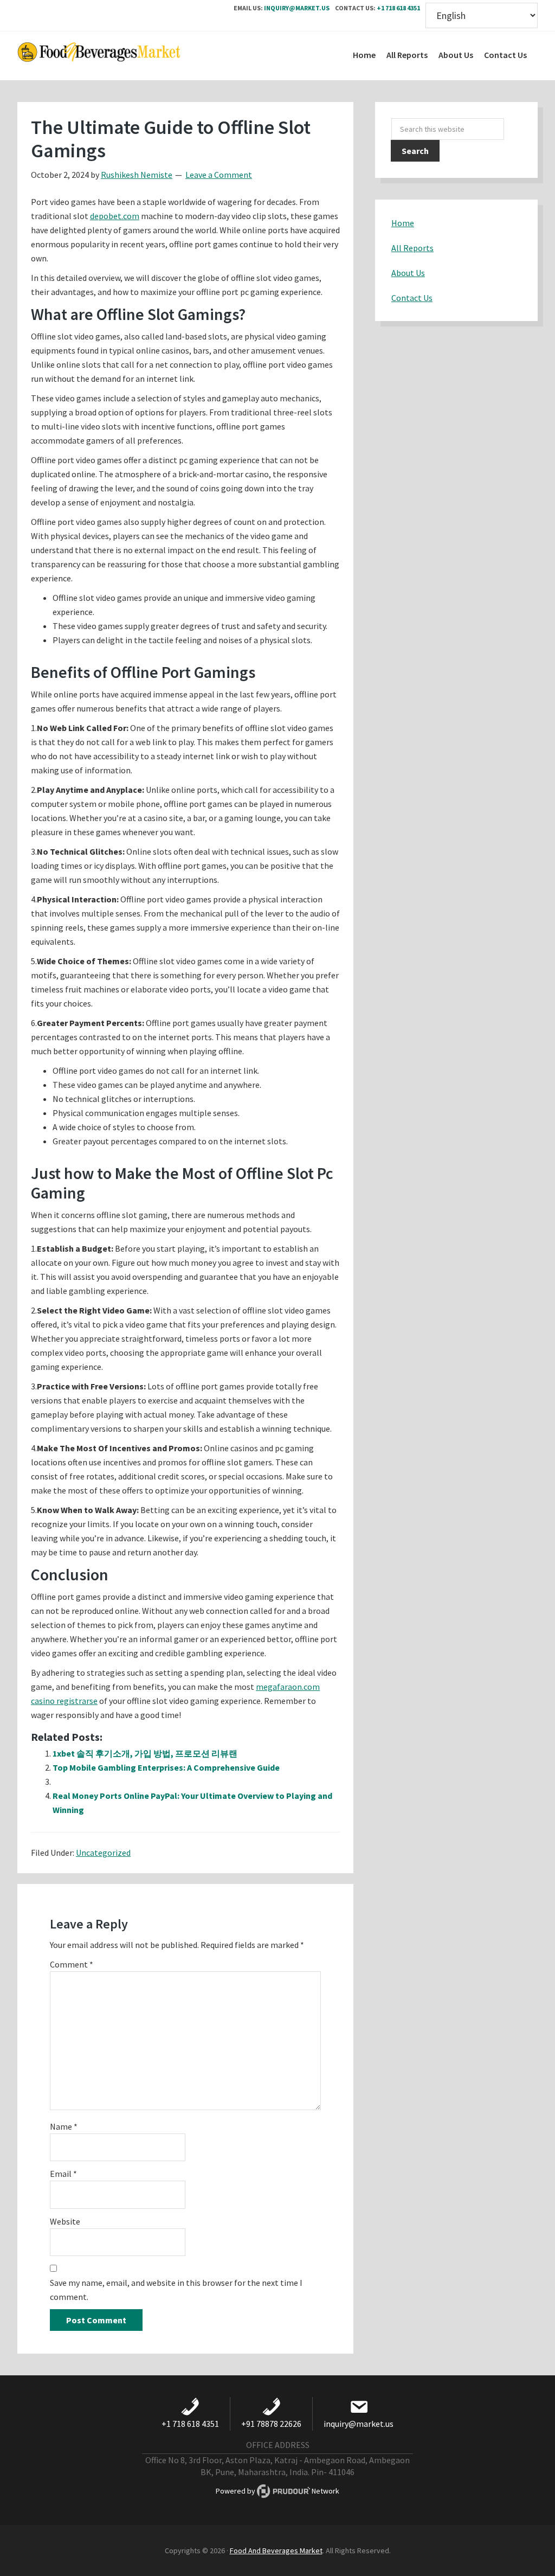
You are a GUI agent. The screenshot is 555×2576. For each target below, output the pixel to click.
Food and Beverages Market (99, 56)
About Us (408, 273)
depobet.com (115, 216)
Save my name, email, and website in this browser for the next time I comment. (176, 2290)
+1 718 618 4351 (398, 8)
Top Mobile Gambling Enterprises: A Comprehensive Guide (166, 1767)
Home (403, 223)
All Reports (412, 248)
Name (64, 2126)
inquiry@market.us (297, 8)
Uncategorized (103, 1853)
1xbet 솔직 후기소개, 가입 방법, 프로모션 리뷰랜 (145, 1753)
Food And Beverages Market (276, 2551)
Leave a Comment (219, 175)
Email (63, 2174)
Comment (72, 1964)
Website (65, 2221)
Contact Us (412, 298)
